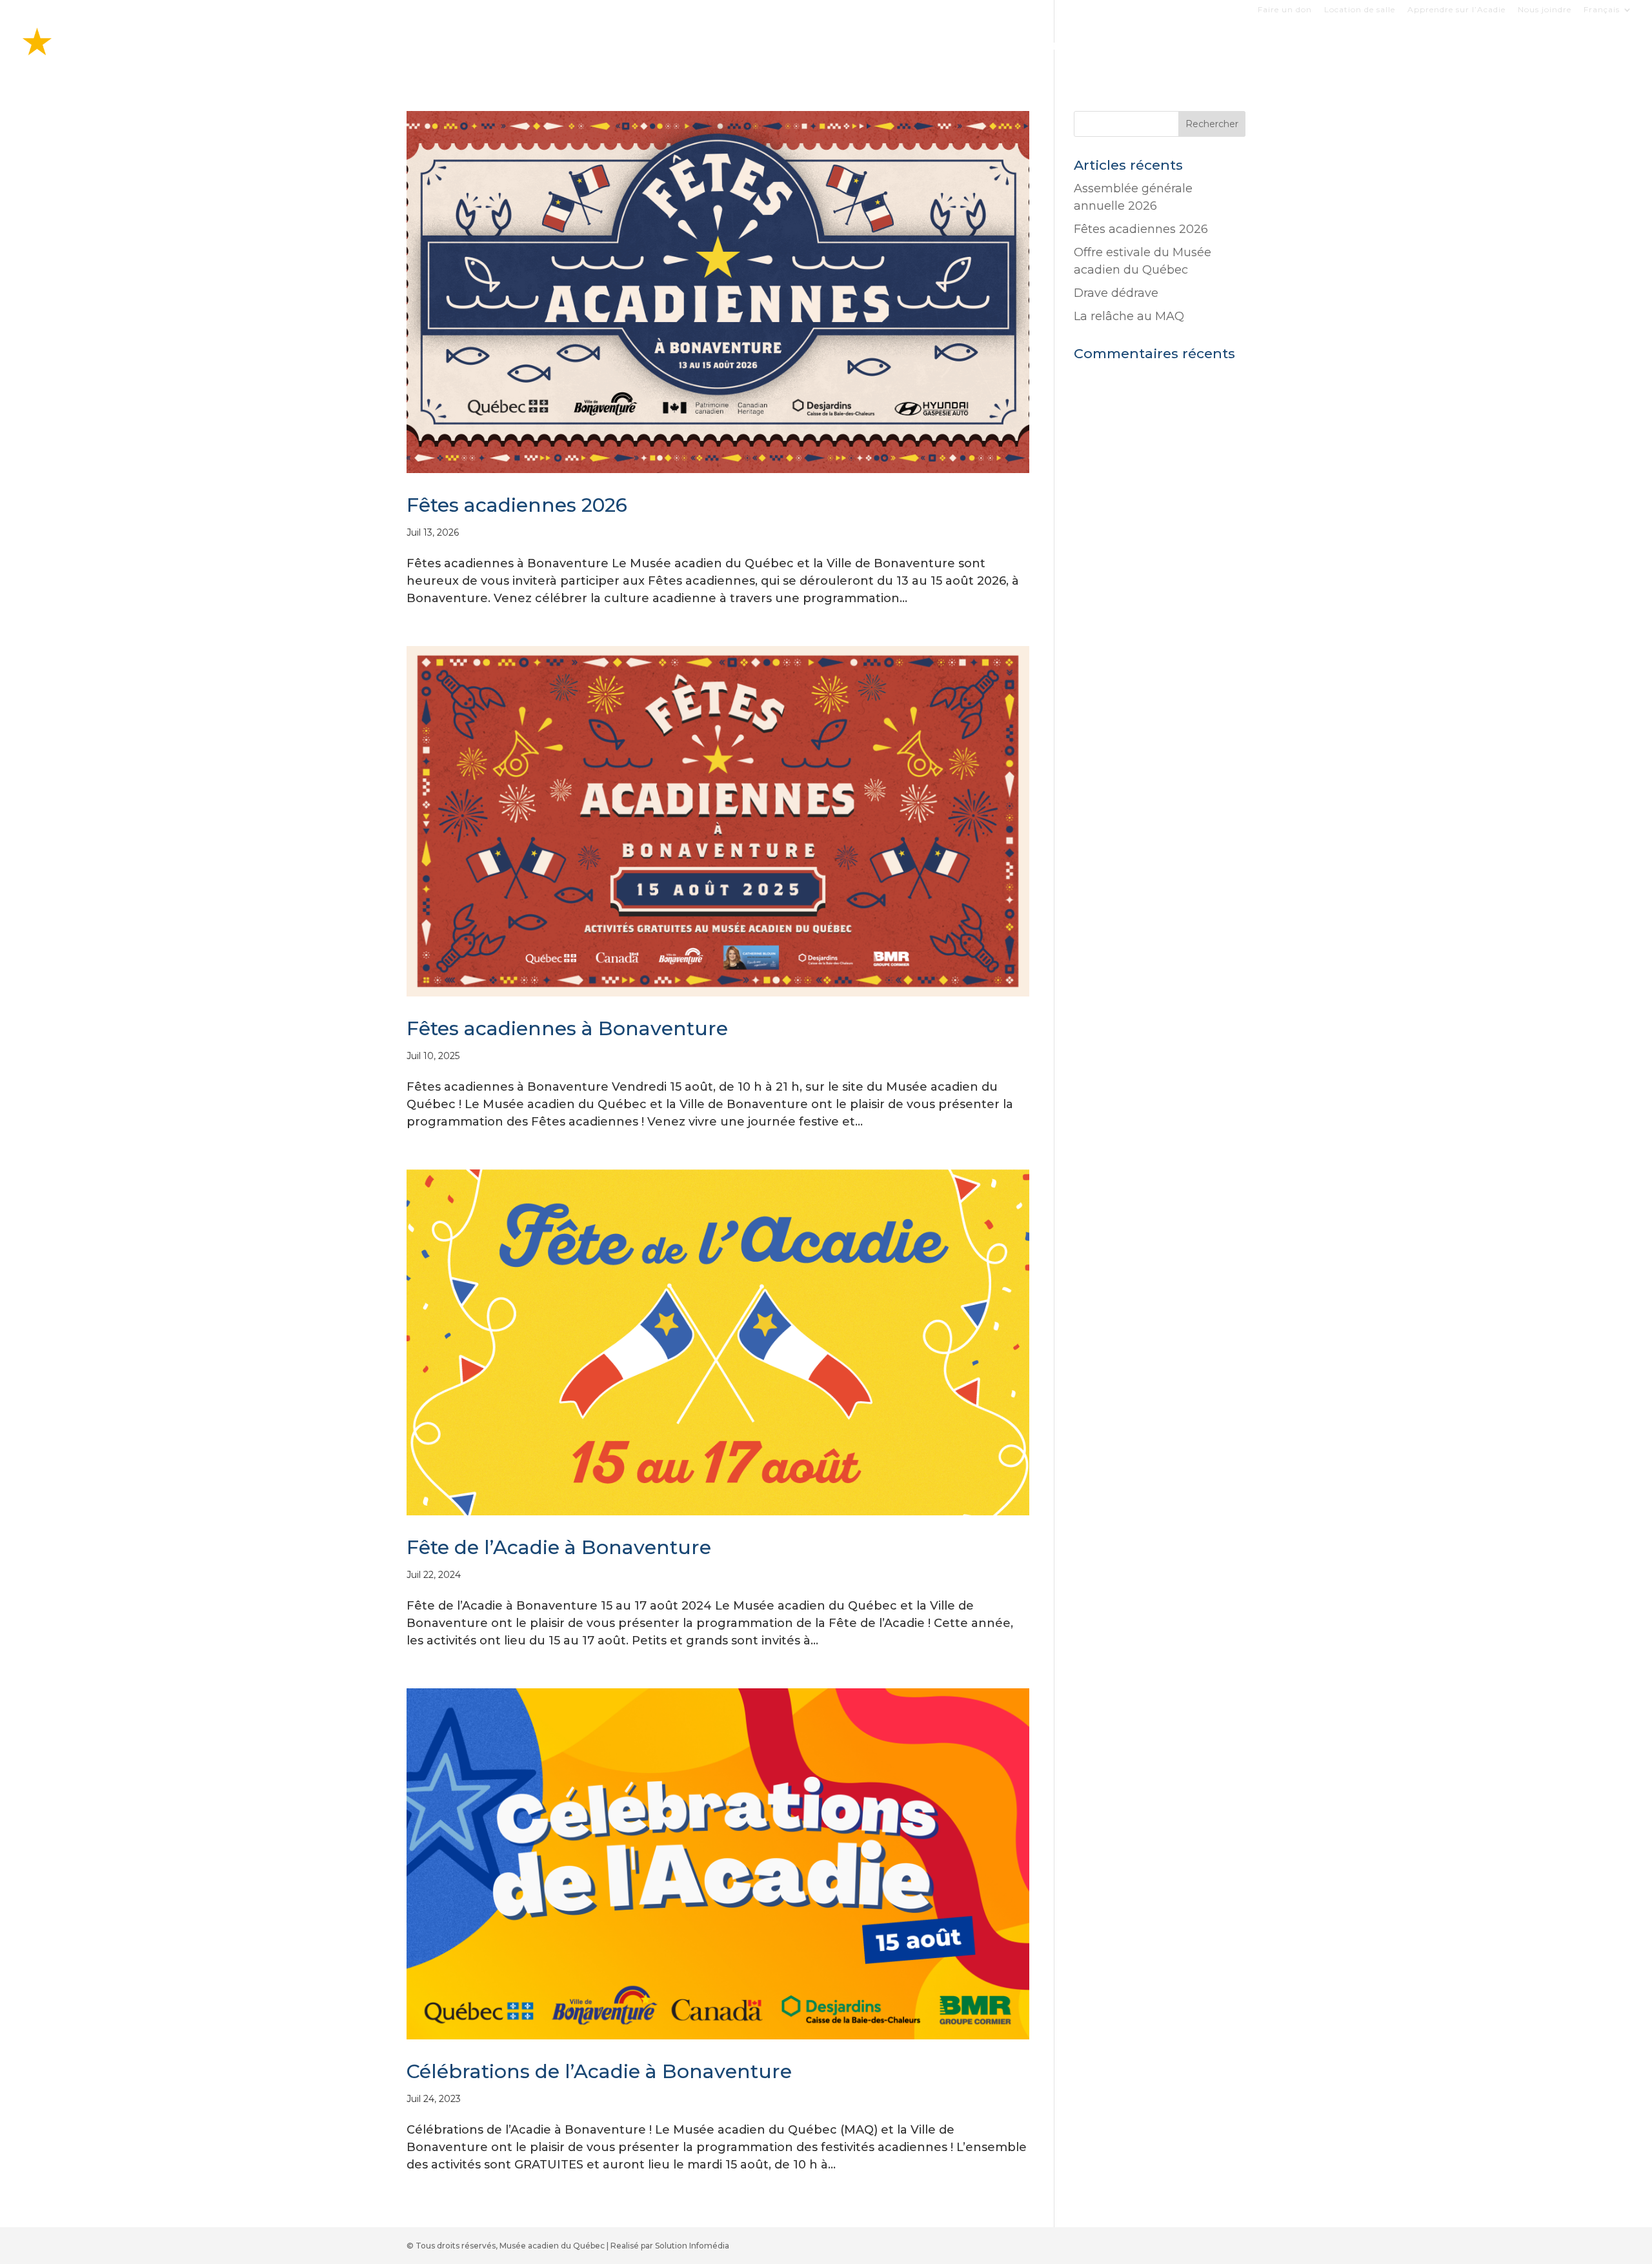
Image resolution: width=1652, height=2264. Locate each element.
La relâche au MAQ (1129, 316)
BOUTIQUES (1310, 47)
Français (1602, 10)
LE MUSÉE (1479, 47)
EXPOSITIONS (1224, 47)
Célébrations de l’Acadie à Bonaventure (599, 2071)
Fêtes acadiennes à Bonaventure (567, 1028)
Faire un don (1285, 10)
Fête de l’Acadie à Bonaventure (559, 1547)
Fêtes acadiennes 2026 (517, 505)
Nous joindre (1545, 10)
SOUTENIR (1565, 47)
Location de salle (1360, 10)
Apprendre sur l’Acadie (1456, 10)
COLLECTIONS (1397, 47)
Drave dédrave (1116, 293)
